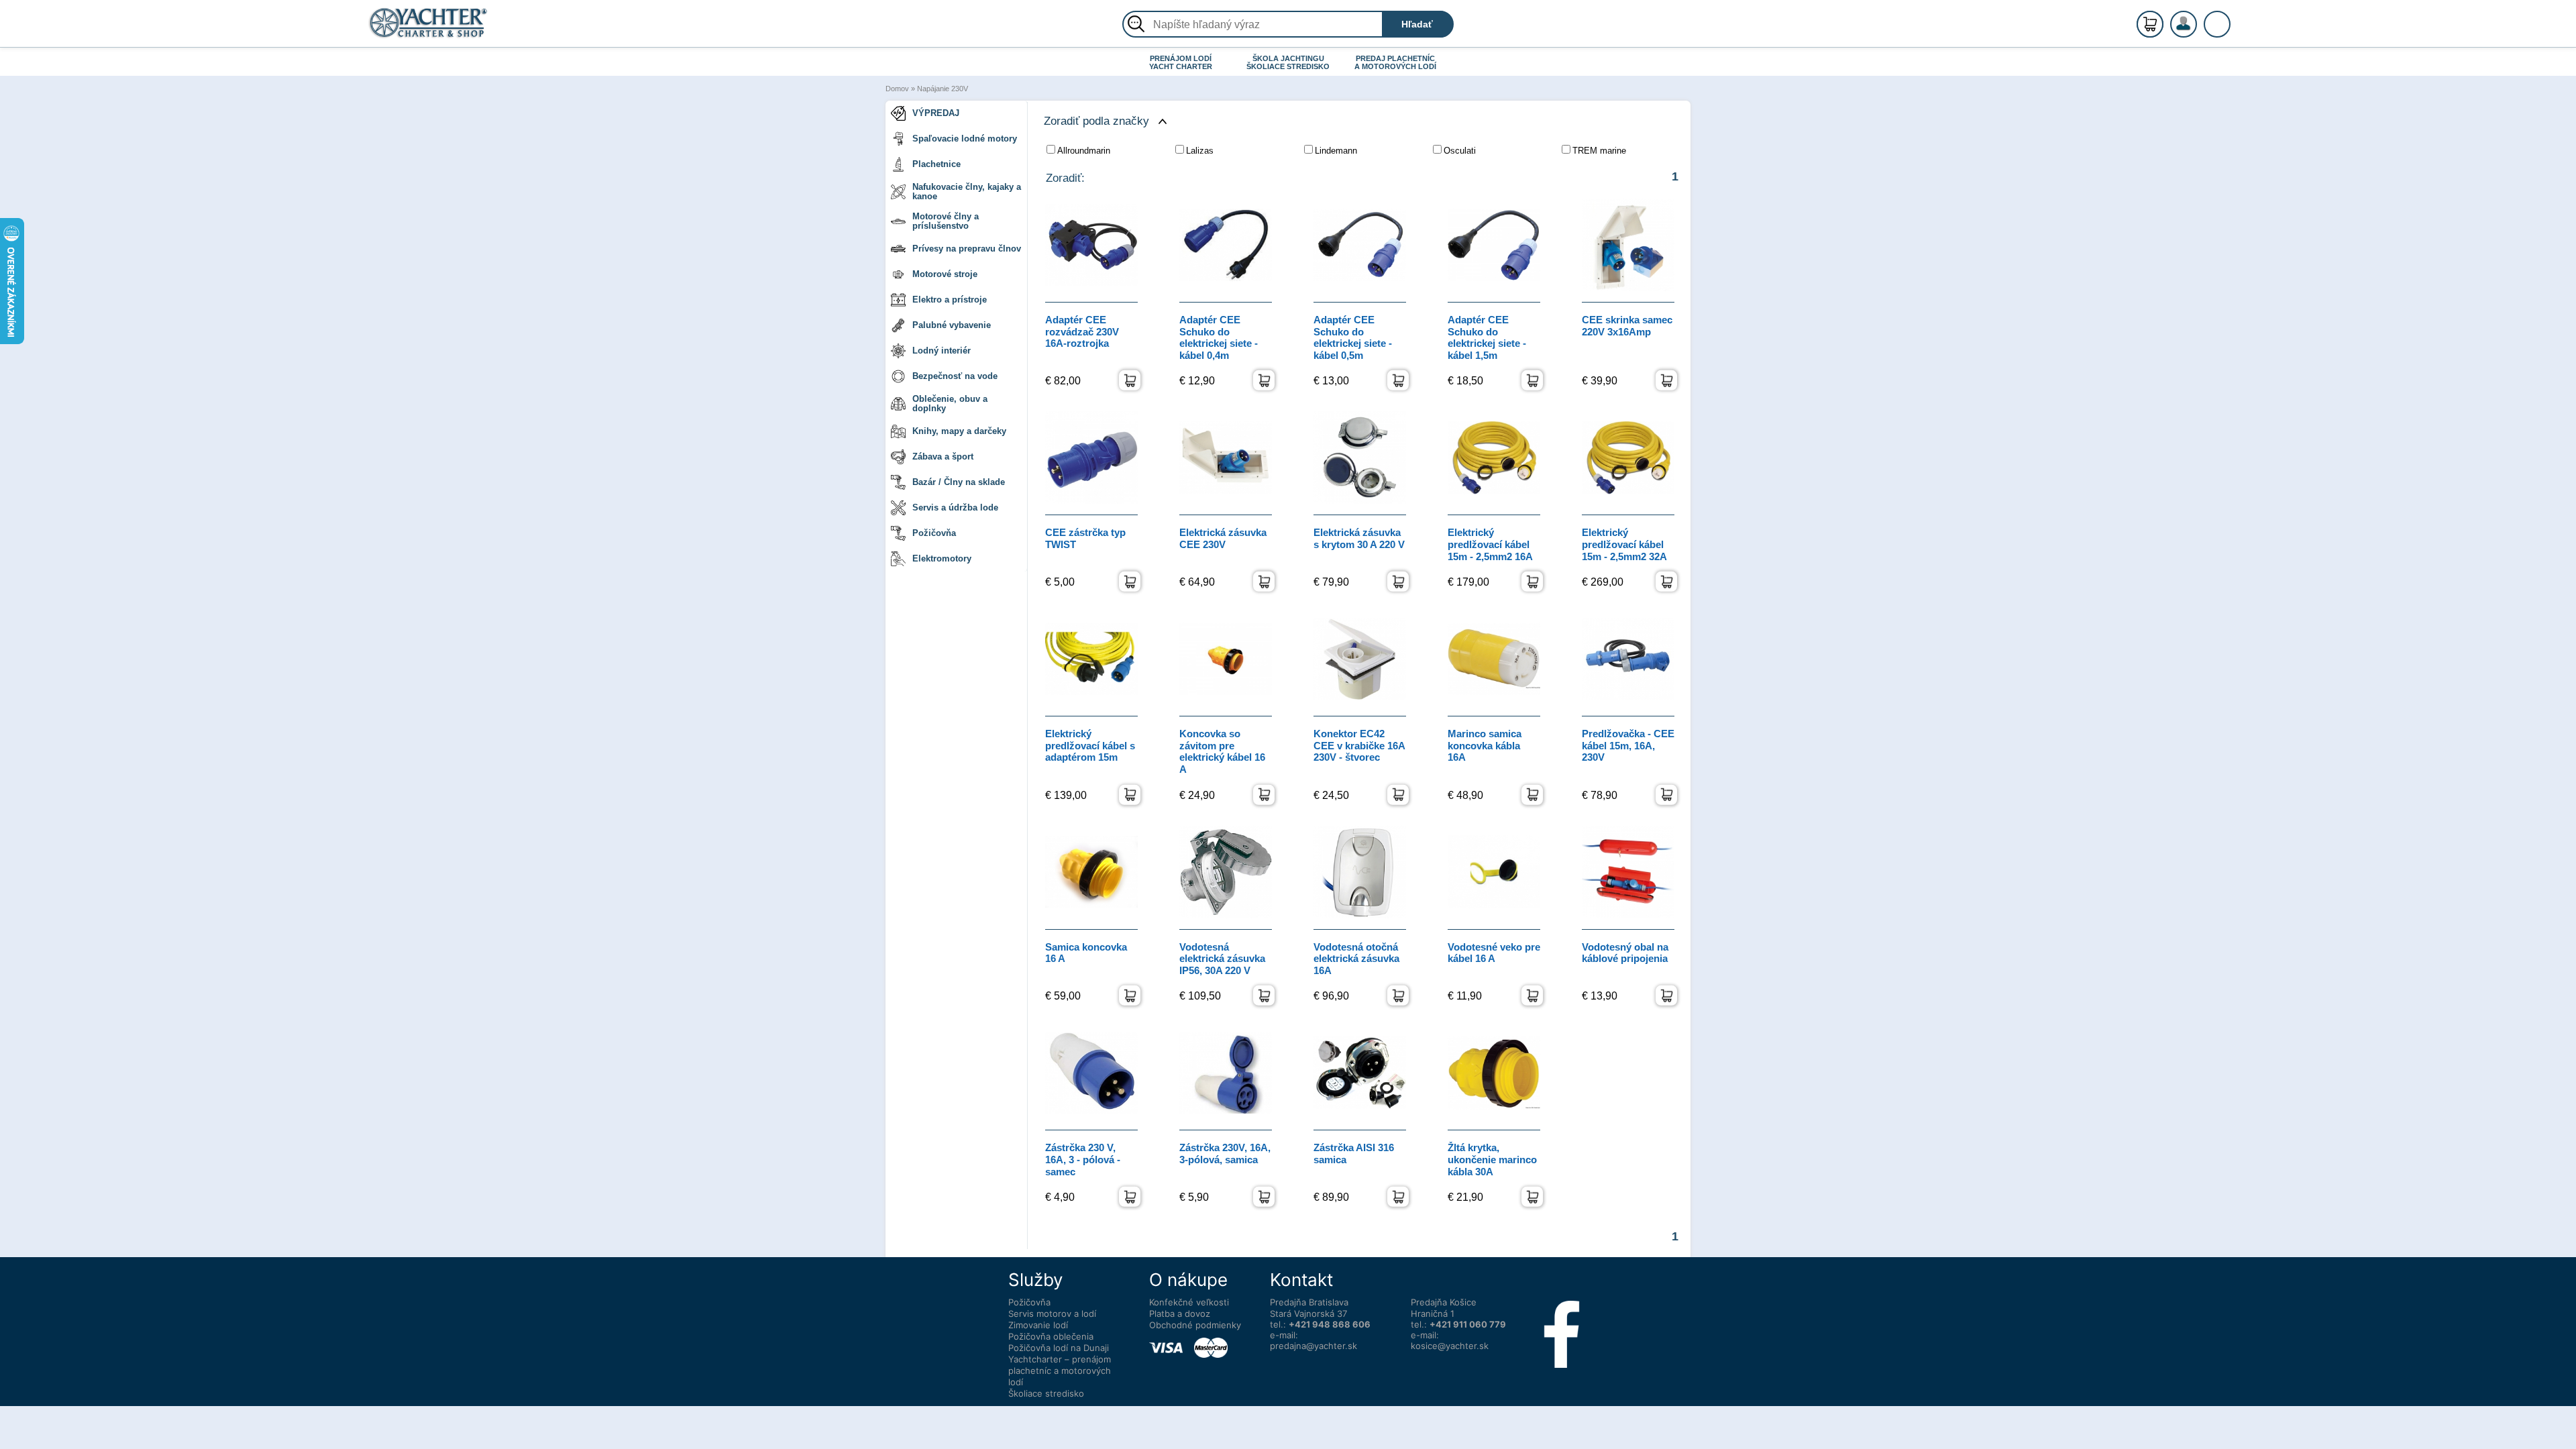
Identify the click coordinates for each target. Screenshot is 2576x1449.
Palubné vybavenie (952, 325)
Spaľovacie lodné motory (965, 139)
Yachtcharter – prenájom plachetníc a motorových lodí (1060, 1371)
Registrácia (2197, 18)
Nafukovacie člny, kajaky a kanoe (967, 192)
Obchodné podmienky (1195, 1325)
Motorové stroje (945, 274)
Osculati (1460, 151)
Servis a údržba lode (955, 507)
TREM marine (1599, 151)
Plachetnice (936, 164)
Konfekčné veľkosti (1189, 1302)
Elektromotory (942, 558)
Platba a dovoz (1180, 1313)
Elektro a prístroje (950, 300)
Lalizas (1200, 151)
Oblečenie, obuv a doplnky (950, 404)
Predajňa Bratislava (1309, 1302)
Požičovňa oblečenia (1051, 1336)
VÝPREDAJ (936, 113)
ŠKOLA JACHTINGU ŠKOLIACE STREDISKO (1288, 62)
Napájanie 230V (943, 89)
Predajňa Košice (1444, 1302)
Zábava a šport (943, 457)
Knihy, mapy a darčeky (959, 431)
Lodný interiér (942, 351)
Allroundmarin (1084, 151)
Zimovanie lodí (1038, 1325)
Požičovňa (934, 533)
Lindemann (1336, 151)
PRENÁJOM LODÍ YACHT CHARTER (1181, 62)
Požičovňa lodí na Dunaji (1059, 1348)
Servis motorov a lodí (1052, 1313)
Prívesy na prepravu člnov (967, 249)
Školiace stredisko (1046, 1393)
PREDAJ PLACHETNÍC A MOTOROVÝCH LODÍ (1395, 62)
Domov (897, 89)
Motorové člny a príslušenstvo (946, 221)
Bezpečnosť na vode (955, 376)
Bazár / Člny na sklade (959, 482)
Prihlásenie (2198, 32)
